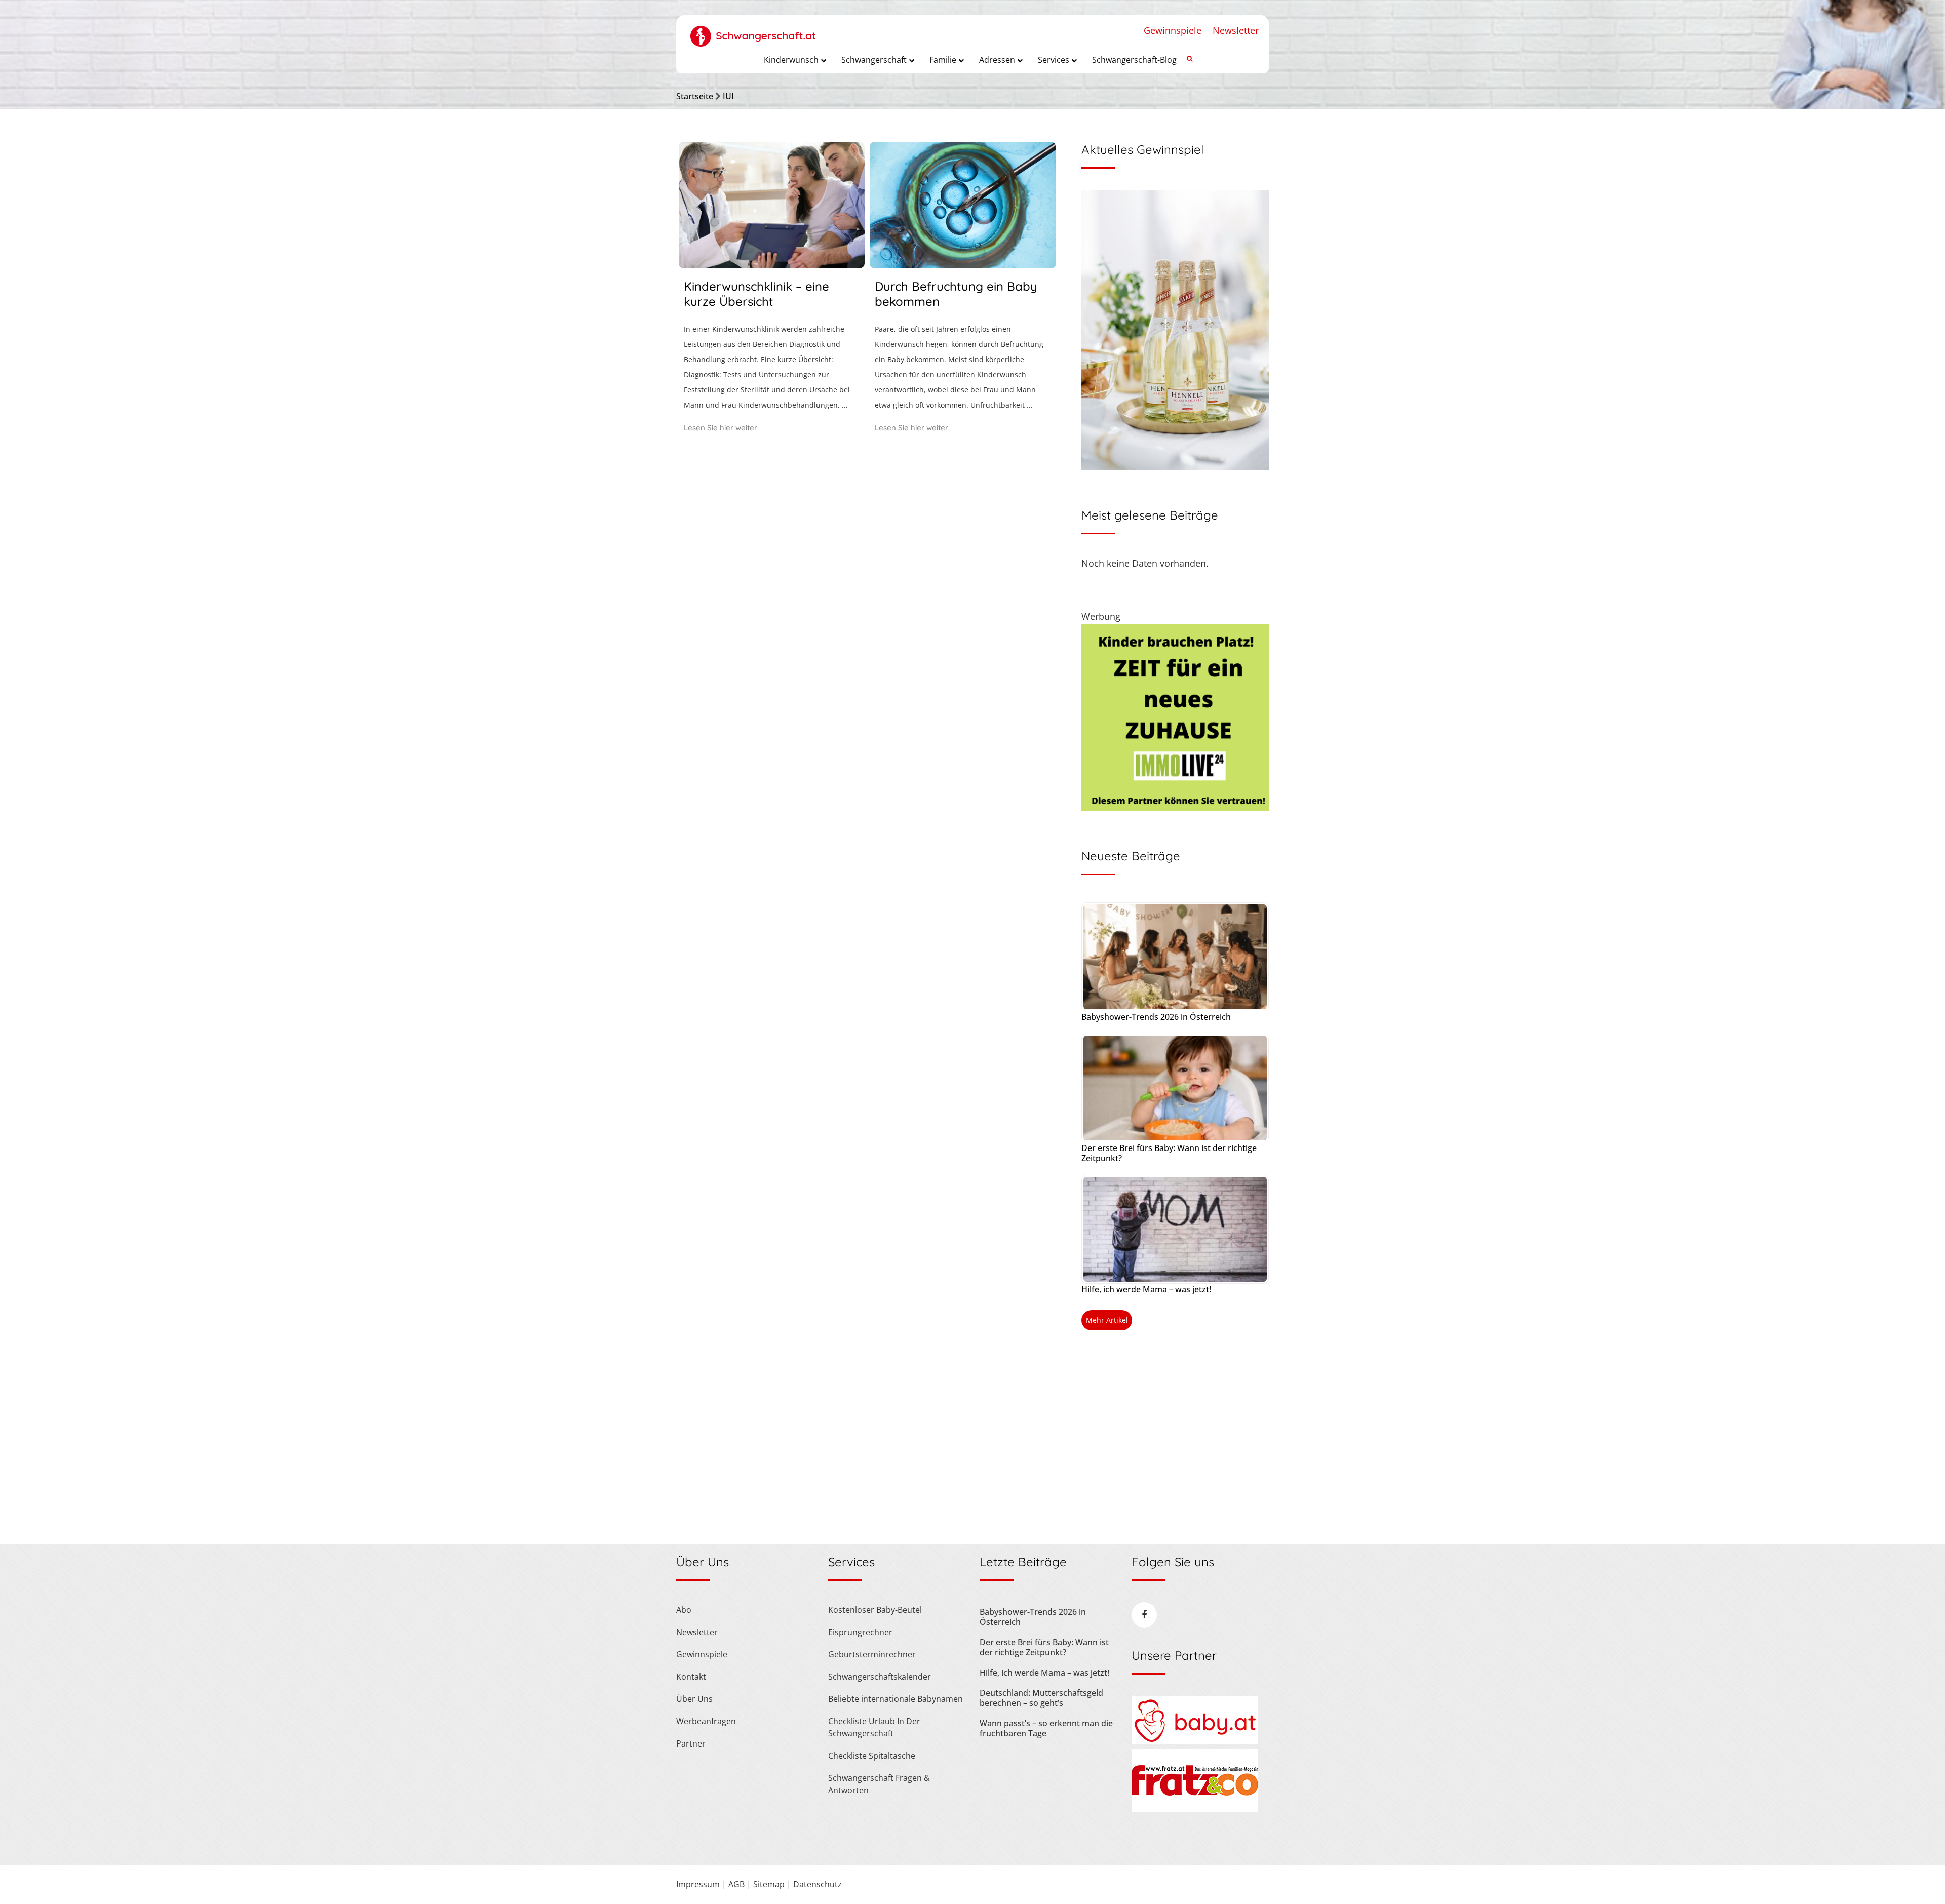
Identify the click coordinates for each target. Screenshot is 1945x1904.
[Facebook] (1144, 1615)
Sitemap (769, 1884)
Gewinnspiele (1173, 30)
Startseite (695, 96)
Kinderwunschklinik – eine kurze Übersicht (756, 294)
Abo (684, 1610)
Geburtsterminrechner (872, 1654)
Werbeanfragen (706, 1721)
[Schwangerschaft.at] (753, 31)
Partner (691, 1743)
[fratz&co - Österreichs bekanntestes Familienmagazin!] (1195, 1809)
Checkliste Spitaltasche (872, 1756)
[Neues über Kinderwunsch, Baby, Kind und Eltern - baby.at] (1195, 1741)
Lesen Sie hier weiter (721, 428)
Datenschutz (818, 1884)
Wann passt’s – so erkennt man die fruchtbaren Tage (1046, 1728)
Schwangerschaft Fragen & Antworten (879, 1784)
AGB (736, 1884)
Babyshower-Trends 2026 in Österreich (1156, 1017)
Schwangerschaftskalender (880, 1677)
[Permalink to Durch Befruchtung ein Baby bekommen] (963, 265)
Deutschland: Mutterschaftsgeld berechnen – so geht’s (1041, 1698)
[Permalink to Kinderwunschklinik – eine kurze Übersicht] (772, 265)
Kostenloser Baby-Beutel (875, 1610)
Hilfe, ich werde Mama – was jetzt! (1146, 1289)
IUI (728, 96)
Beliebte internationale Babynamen (896, 1699)
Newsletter (1236, 30)
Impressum (698, 1884)
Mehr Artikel (1107, 1320)
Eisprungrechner (860, 1632)
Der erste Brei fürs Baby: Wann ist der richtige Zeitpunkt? (1169, 1153)
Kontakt (691, 1677)
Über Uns (694, 1699)
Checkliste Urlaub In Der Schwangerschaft (874, 1727)
